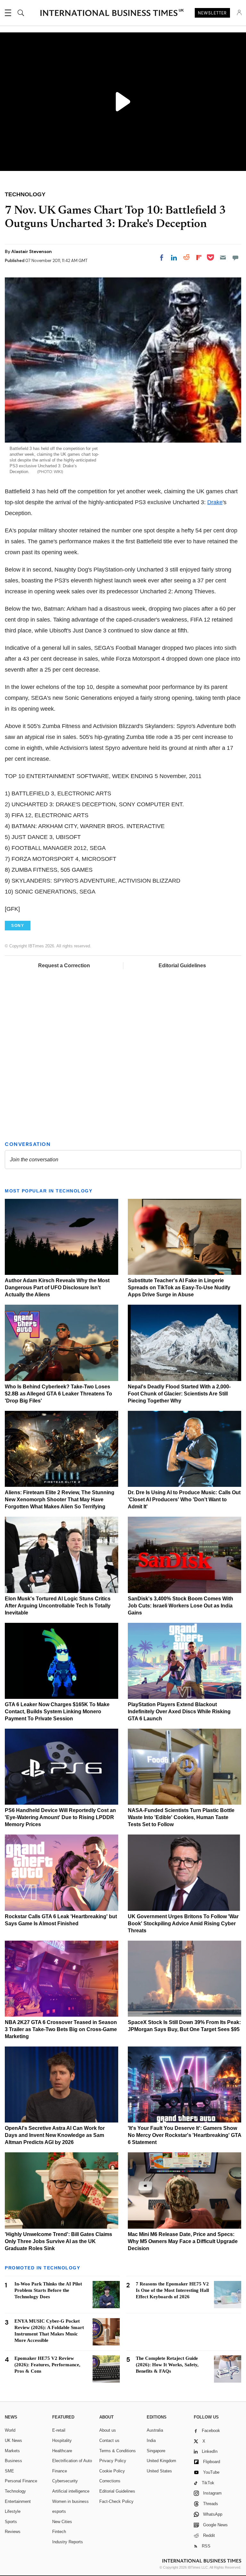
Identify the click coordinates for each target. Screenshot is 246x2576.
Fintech (59, 2532)
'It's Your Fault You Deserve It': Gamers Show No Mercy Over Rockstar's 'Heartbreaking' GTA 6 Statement (184, 2135)
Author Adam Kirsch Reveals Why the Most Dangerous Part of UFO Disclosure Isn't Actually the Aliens (57, 1288)
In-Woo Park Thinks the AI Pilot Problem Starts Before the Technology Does (48, 2290)
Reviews (13, 2532)
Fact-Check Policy (116, 2501)
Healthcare (62, 2451)
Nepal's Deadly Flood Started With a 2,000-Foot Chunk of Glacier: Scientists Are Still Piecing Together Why (179, 1394)
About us (108, 2430)
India (151, 2440)
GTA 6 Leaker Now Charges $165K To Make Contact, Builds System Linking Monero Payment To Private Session (57, 1712)
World (10, 2430)
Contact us (109, 2440)
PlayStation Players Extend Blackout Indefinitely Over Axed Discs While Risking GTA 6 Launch (179, 1712)
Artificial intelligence (71, 2491)
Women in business (70, 2501)
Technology (15, 2491)
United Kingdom (161, 2461)
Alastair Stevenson (32, 251)
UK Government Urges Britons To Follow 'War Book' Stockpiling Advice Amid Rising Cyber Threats (183, 1924)
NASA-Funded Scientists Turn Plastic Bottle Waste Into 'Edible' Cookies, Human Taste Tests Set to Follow (181, 1817)
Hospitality (62, 2440)
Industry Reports (68, 2542)
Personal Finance (21, 2481)
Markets (12, 2451)
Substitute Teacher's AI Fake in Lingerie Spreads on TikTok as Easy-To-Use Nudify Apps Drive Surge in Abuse (179, 1288)
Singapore (156, 2451)
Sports (11, 2522)
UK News (13, 2440)
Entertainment (18, 2501)
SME (9, 2471)
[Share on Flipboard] (199, 258)
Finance (60, 2471)
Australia (155, 2430)
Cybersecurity (65, 2481)
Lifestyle (13, 2511)
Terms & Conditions (118, 2451)
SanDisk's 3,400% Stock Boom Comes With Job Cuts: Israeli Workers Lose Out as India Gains (180, 1606)
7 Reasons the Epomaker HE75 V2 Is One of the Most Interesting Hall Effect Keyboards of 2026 (172, 2290)
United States (159, 2471)
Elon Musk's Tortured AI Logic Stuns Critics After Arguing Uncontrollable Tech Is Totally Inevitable (58, 1606)
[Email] (223, 258)
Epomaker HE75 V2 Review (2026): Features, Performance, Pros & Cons (47, 2365)
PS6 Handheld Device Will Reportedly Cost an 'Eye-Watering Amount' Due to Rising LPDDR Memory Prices (60, 1817)
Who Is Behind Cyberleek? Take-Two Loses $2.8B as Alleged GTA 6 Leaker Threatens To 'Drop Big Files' (58, 1394)
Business (13, 2461)
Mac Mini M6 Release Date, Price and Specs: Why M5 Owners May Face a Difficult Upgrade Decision (183, 2241)
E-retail (59, 2430)
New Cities (62, 2522)
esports (59, 2511)
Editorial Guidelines (182, 966)
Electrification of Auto (72, 2461)
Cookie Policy (112, 2471)
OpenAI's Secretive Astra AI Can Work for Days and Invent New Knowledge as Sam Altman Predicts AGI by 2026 (55, 2135)
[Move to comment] (235, 258)
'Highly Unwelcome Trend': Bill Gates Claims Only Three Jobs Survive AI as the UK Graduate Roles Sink (58, 2241)
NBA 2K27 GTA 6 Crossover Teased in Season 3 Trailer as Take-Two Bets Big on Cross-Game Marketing (61, 2029)
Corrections (110, 2481)
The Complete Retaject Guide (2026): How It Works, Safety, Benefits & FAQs (167, 2365)
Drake (215, 502)
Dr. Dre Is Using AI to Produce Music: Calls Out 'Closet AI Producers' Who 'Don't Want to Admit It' (184, 1500)
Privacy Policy (113, 2461)
